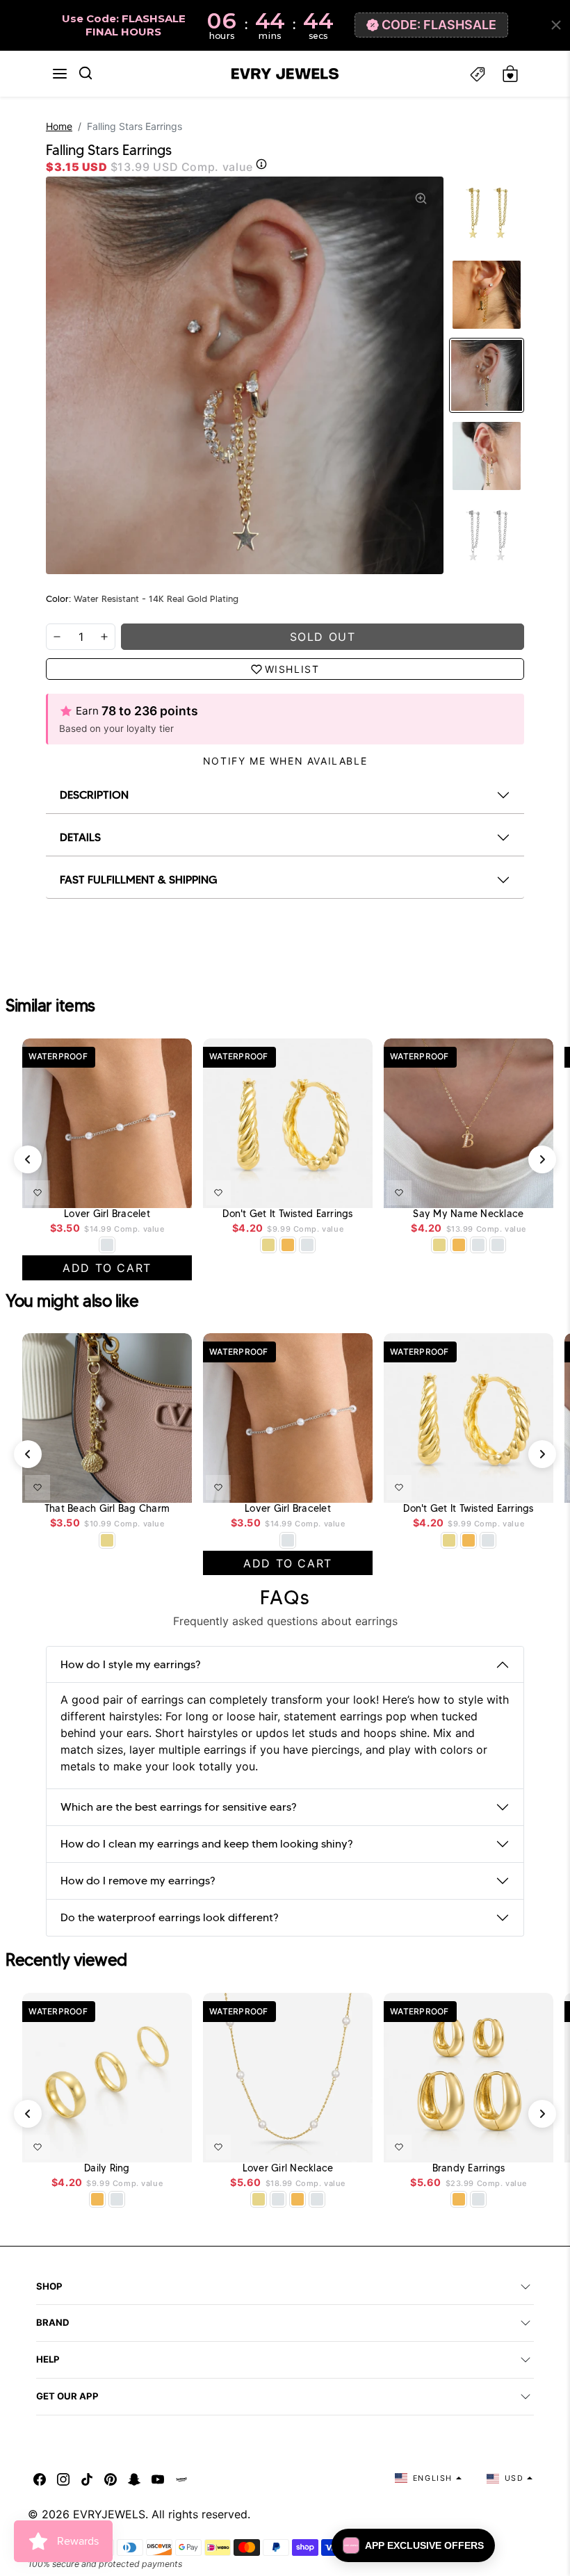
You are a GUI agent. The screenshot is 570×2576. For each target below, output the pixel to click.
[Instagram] (63, 2478)
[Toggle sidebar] (478, 74)
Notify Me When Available (285, 761)
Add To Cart (148, 1190)
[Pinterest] (111, 2478)
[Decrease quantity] (57, 637)
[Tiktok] (87, 2478)
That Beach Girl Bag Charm (107, 1509)
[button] (60, 74)
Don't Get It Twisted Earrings (287, 1214)
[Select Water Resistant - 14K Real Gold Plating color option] (268, 1245)
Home (59, 126)
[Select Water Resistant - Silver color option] (107, 1245)
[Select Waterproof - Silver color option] (307, 1245)
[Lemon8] (181, 2478)
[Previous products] (28, 1159)
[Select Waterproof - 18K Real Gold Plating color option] (288, 1245)
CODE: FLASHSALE (439, 25)
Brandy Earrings (469, 2168)
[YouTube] (158, 2478)
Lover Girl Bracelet (107, 1214)
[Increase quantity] (104, 637)
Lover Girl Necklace (288, 2168)
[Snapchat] (134, 2478)
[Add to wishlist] (38, 1193)
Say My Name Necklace (468, 1214)
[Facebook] (40, 2478)
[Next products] (542, 1159)
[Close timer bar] (556, 25)
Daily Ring (107, 2168)
